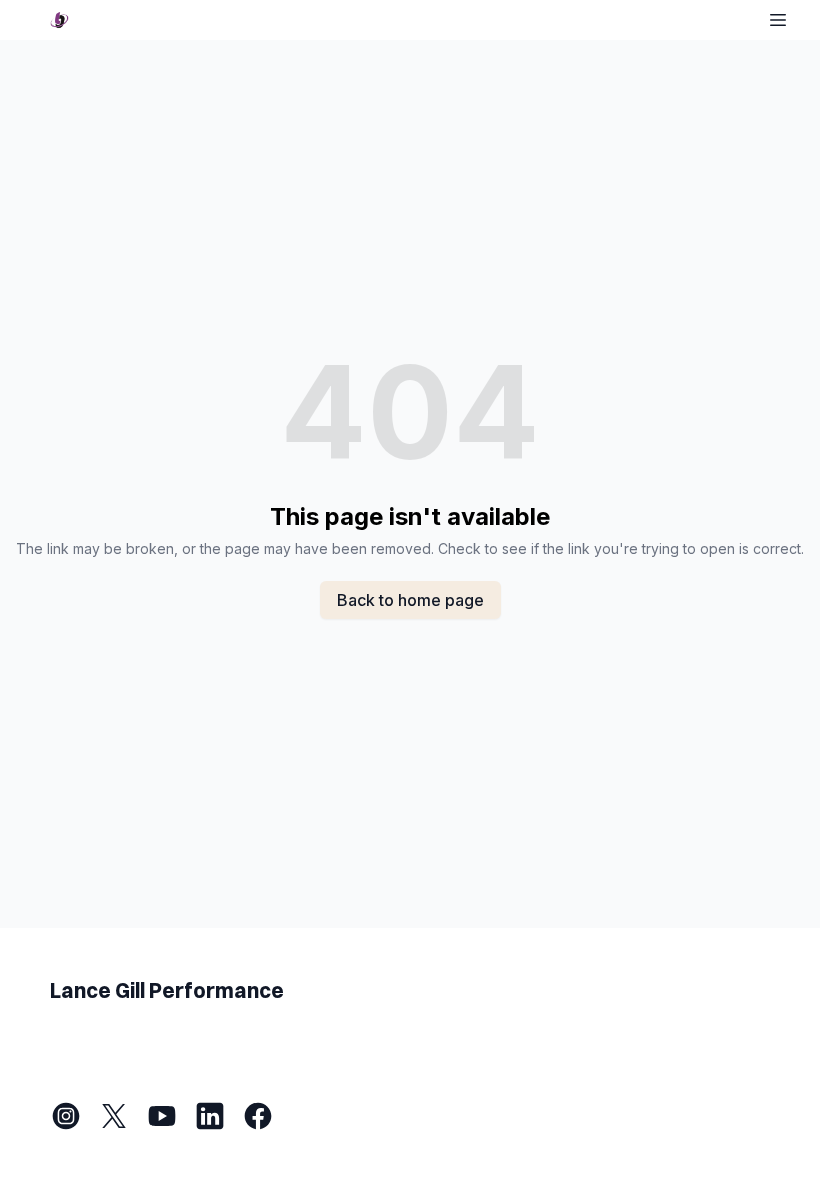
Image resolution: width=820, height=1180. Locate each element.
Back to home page (410, 600)
